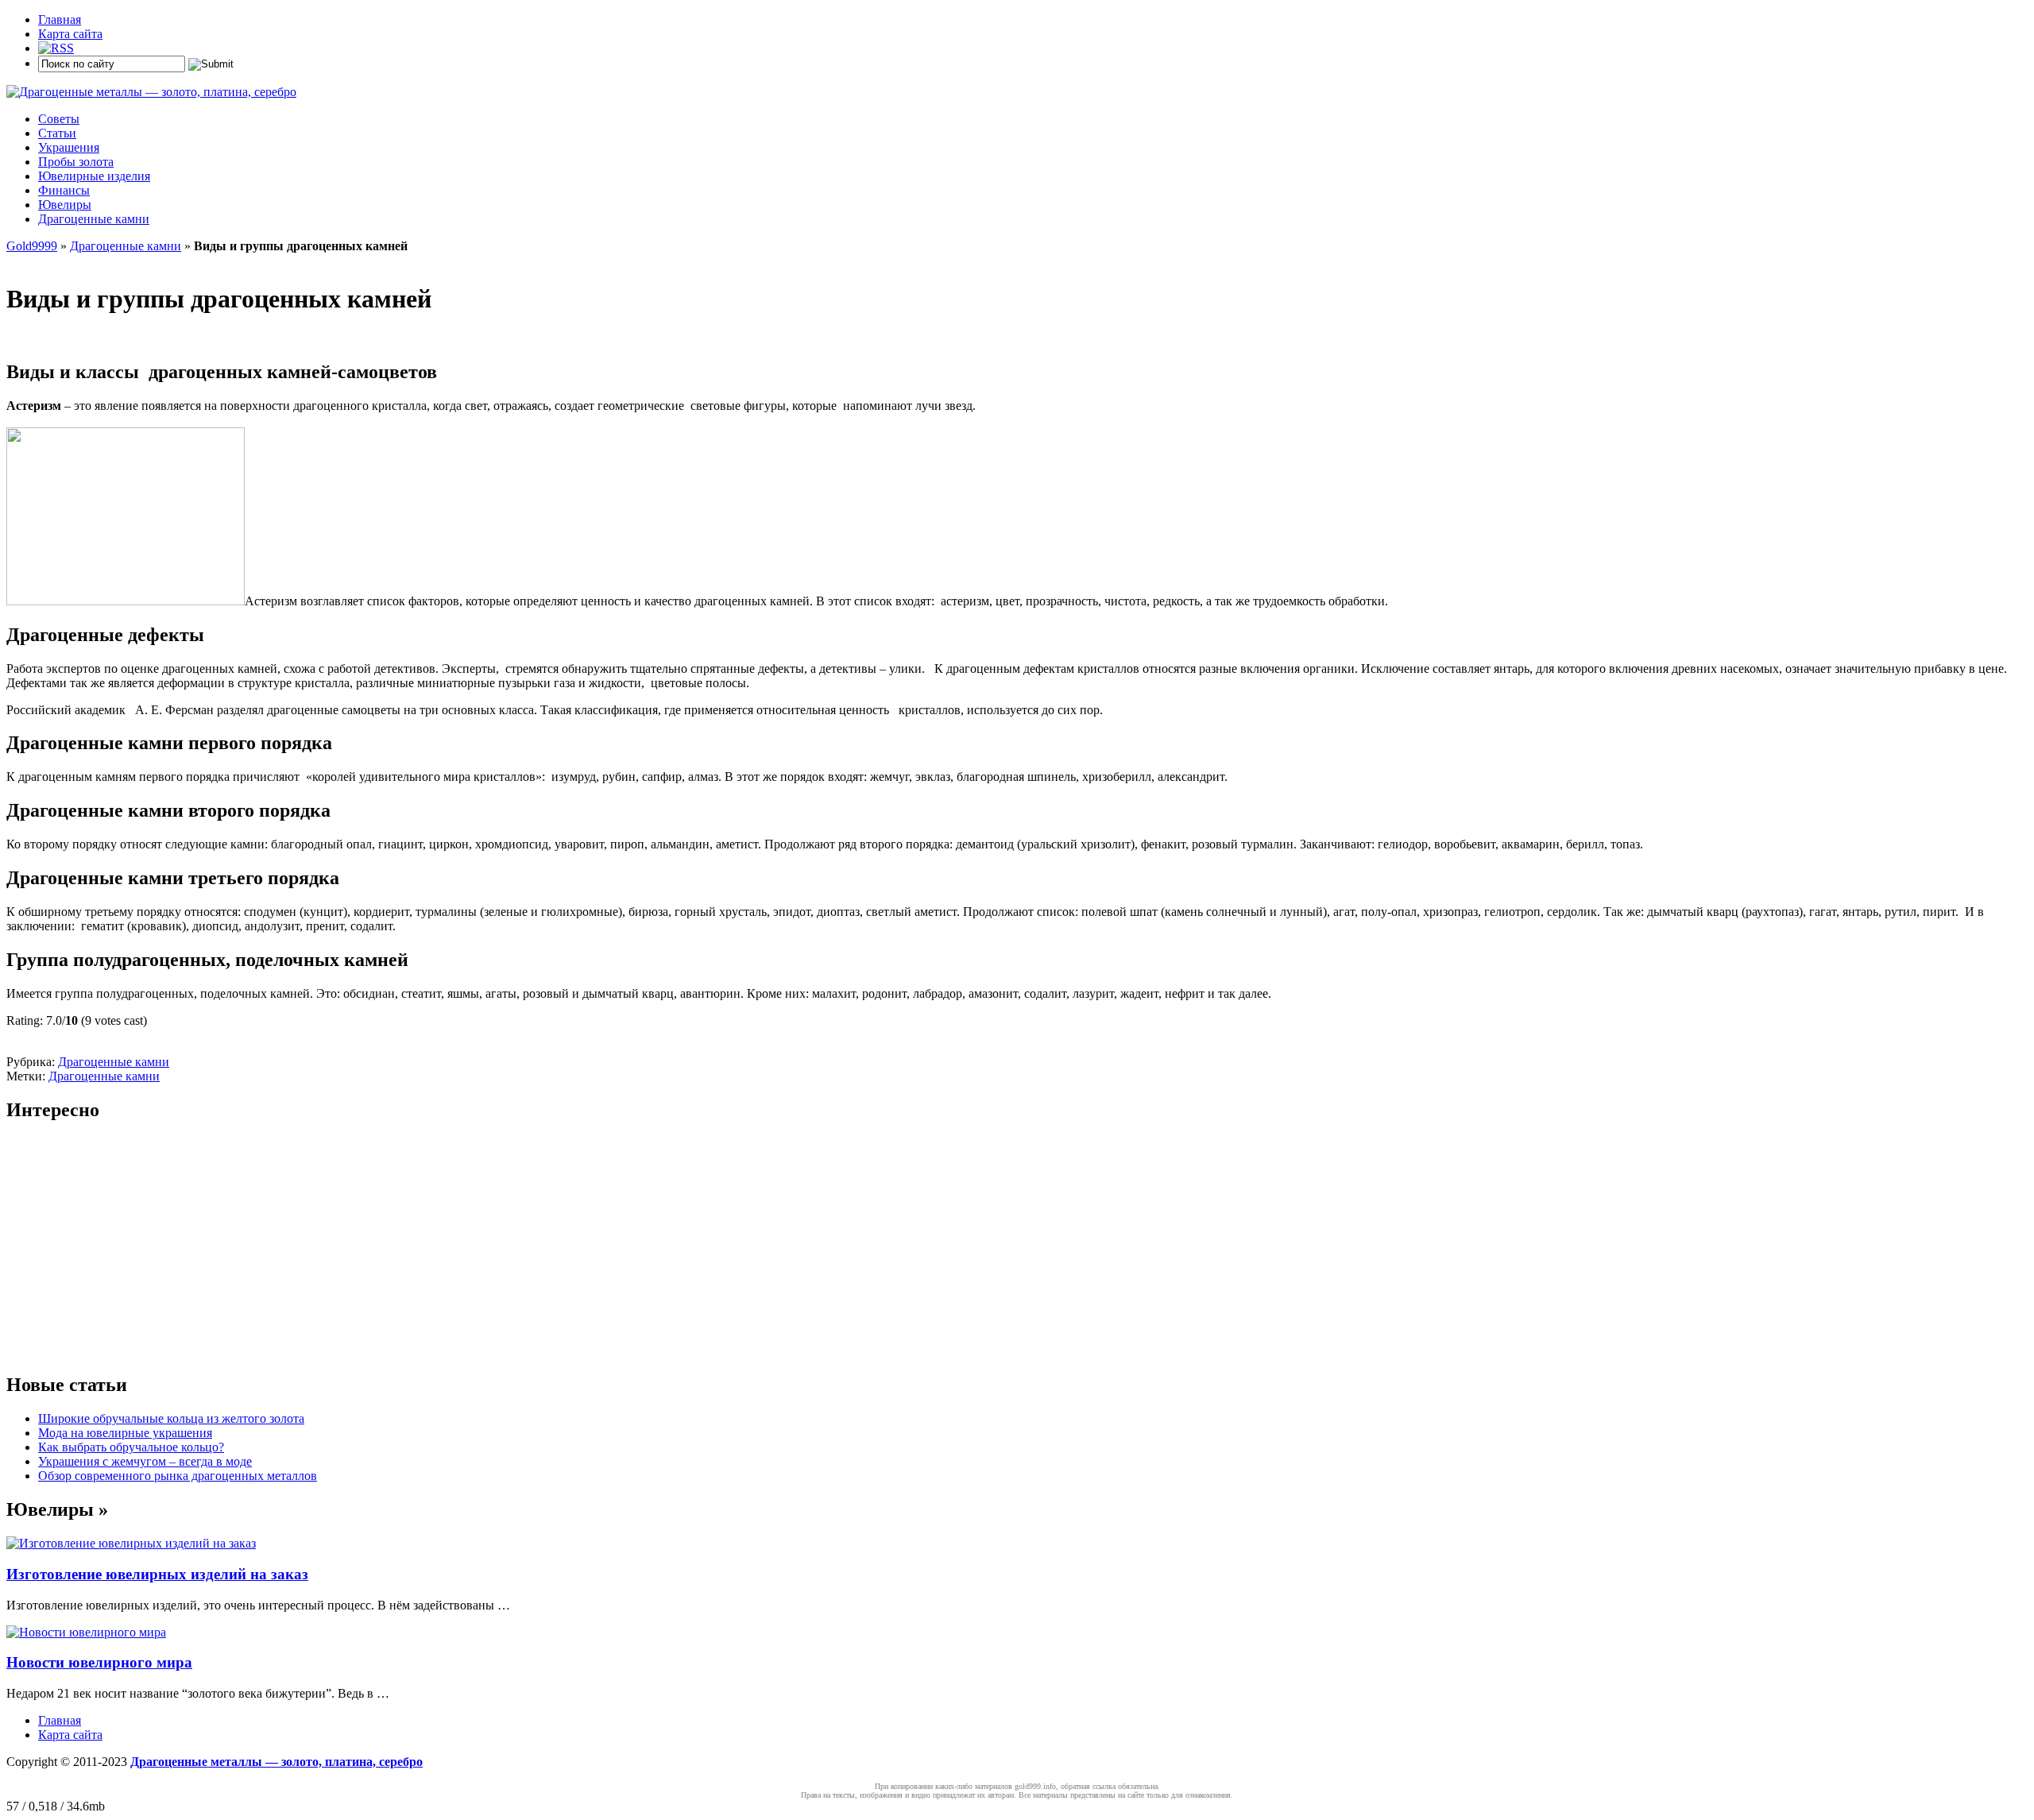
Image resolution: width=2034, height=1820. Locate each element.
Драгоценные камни (94, 219)
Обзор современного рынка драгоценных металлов (178, 1476)
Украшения (69, 147)
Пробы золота (76, 162)
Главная (60, 19)
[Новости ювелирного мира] (86, 1632)
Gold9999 (32, 246)
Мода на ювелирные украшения (125, 1433)
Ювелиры (65, 205)
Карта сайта (70, 34)
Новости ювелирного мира (99, 1662)
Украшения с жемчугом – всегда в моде (145, 1461)
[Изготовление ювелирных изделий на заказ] (131, 1543)
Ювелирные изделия (94, 176)
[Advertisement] (483, 1248)
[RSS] (56, 48)
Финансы (64, 190)
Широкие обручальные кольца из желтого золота (171, 1418)
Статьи (57, 133)
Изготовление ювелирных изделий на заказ (157, 1574)
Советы (59, 119)
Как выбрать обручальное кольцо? (131, 1447)
